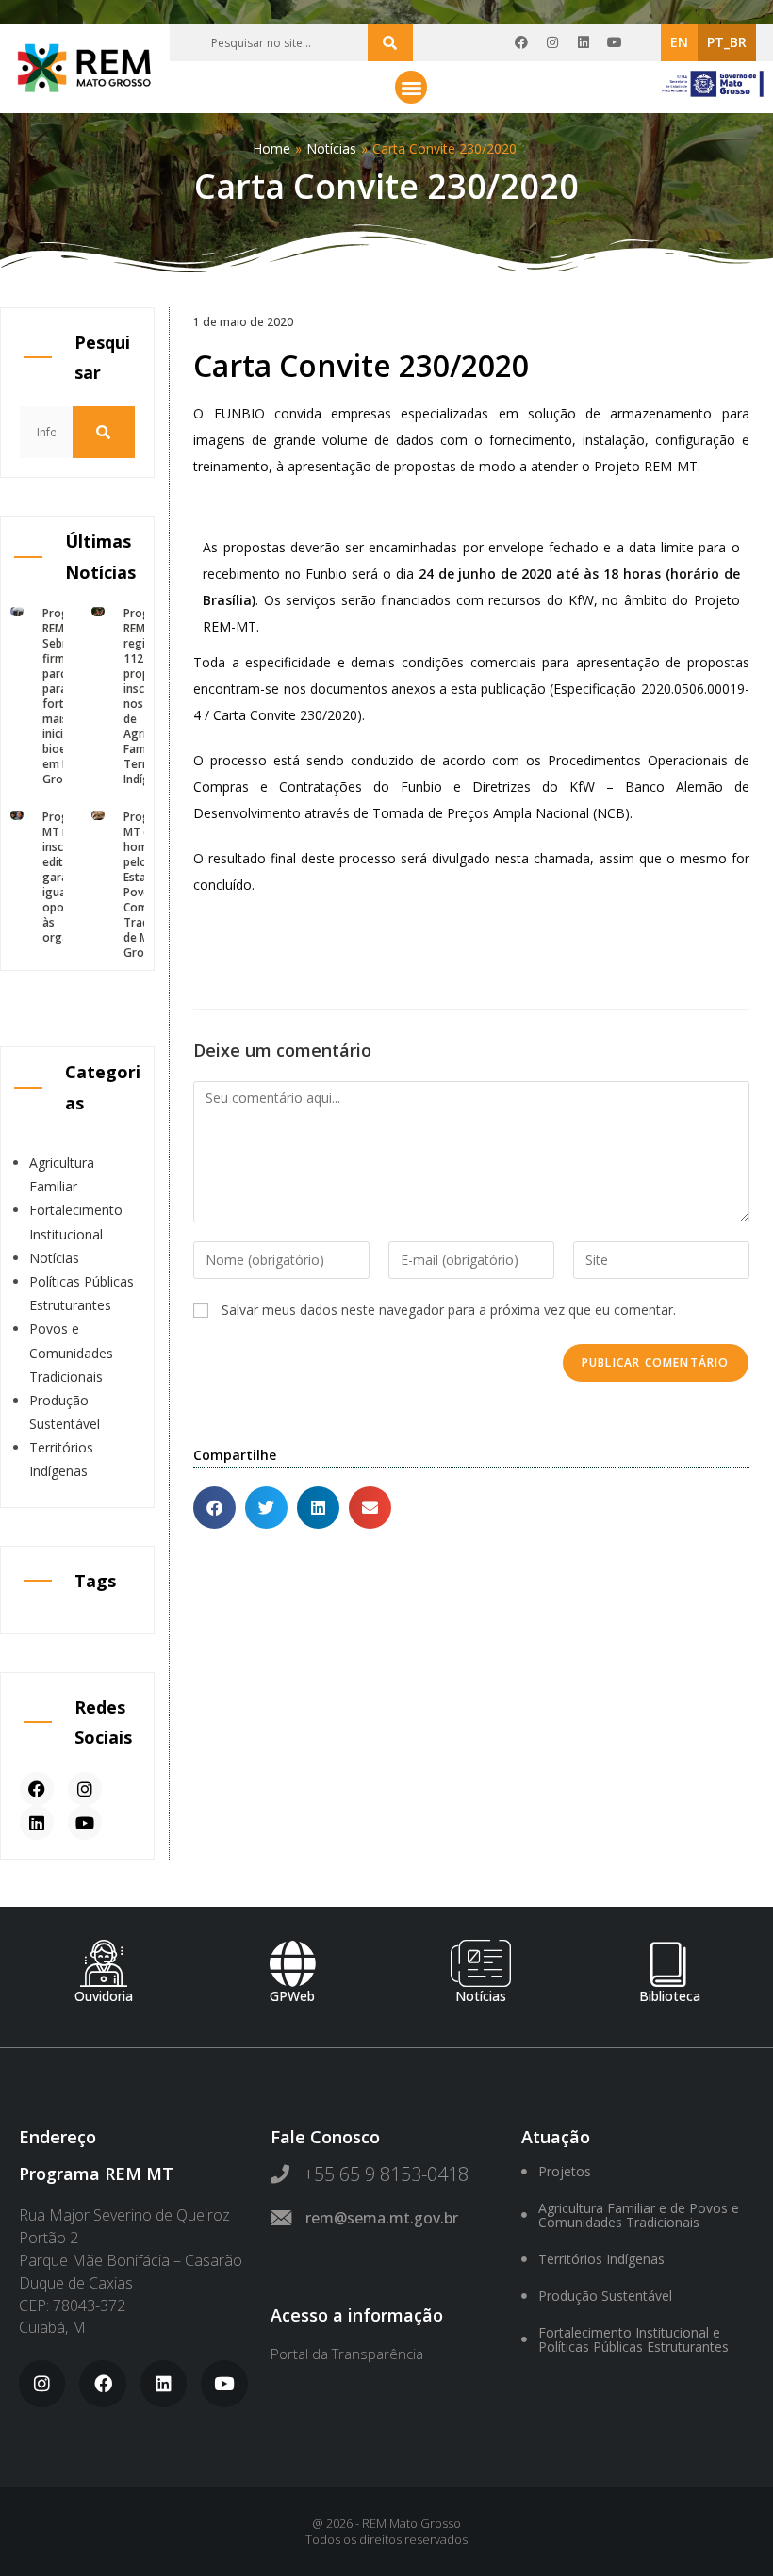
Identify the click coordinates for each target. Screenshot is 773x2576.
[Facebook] (521, 42)
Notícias (331, 148)
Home (271, 148)
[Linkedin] (584, 42)
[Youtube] (615, 42)
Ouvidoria (104, 1996)
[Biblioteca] (669, 1963)
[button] (411, 87)
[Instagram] (552, 42)
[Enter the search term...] (390, 42)
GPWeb (292, 1996)
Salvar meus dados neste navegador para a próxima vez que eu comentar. (449, 1310)
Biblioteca (670, 1996)
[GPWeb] (292, 1963)
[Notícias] (481, 1963)
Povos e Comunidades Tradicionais (71, 1352)
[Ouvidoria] (104, 1963)
